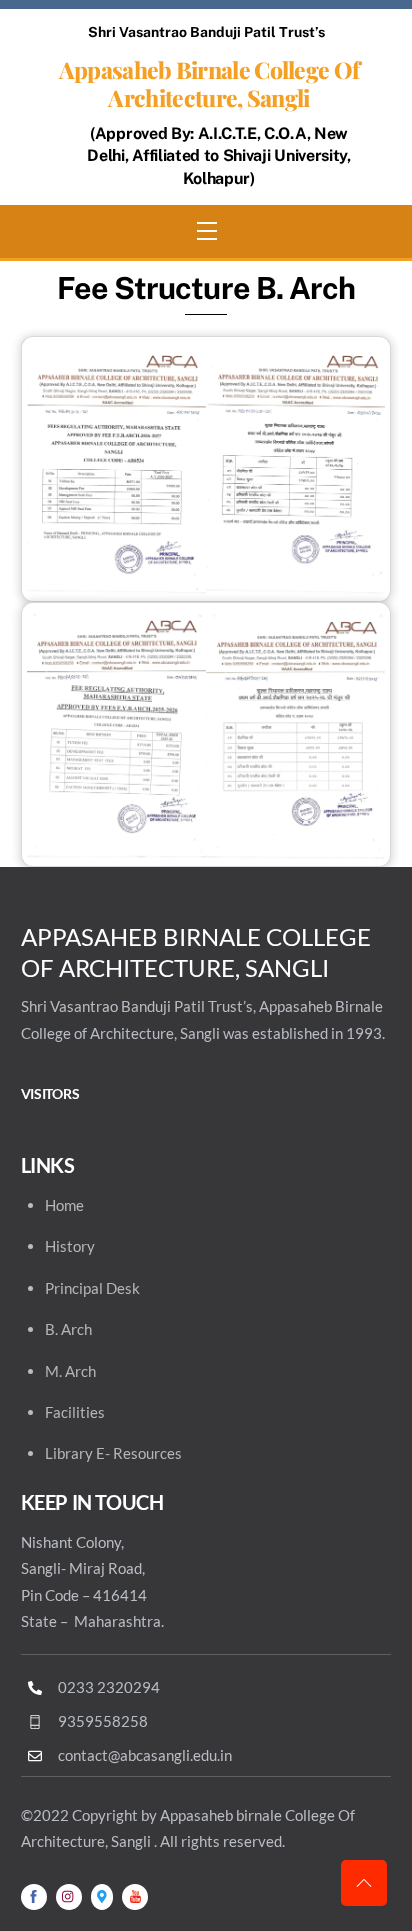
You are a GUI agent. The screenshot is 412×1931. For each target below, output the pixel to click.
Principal (74, 1288)
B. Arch (68, 1329)
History (70, 1246)
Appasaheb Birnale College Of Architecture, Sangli (209, 83)
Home (64, 1205)
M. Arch (70, 1371)
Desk (123, 1288)
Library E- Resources (113, 1453)
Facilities (75, 1412)
